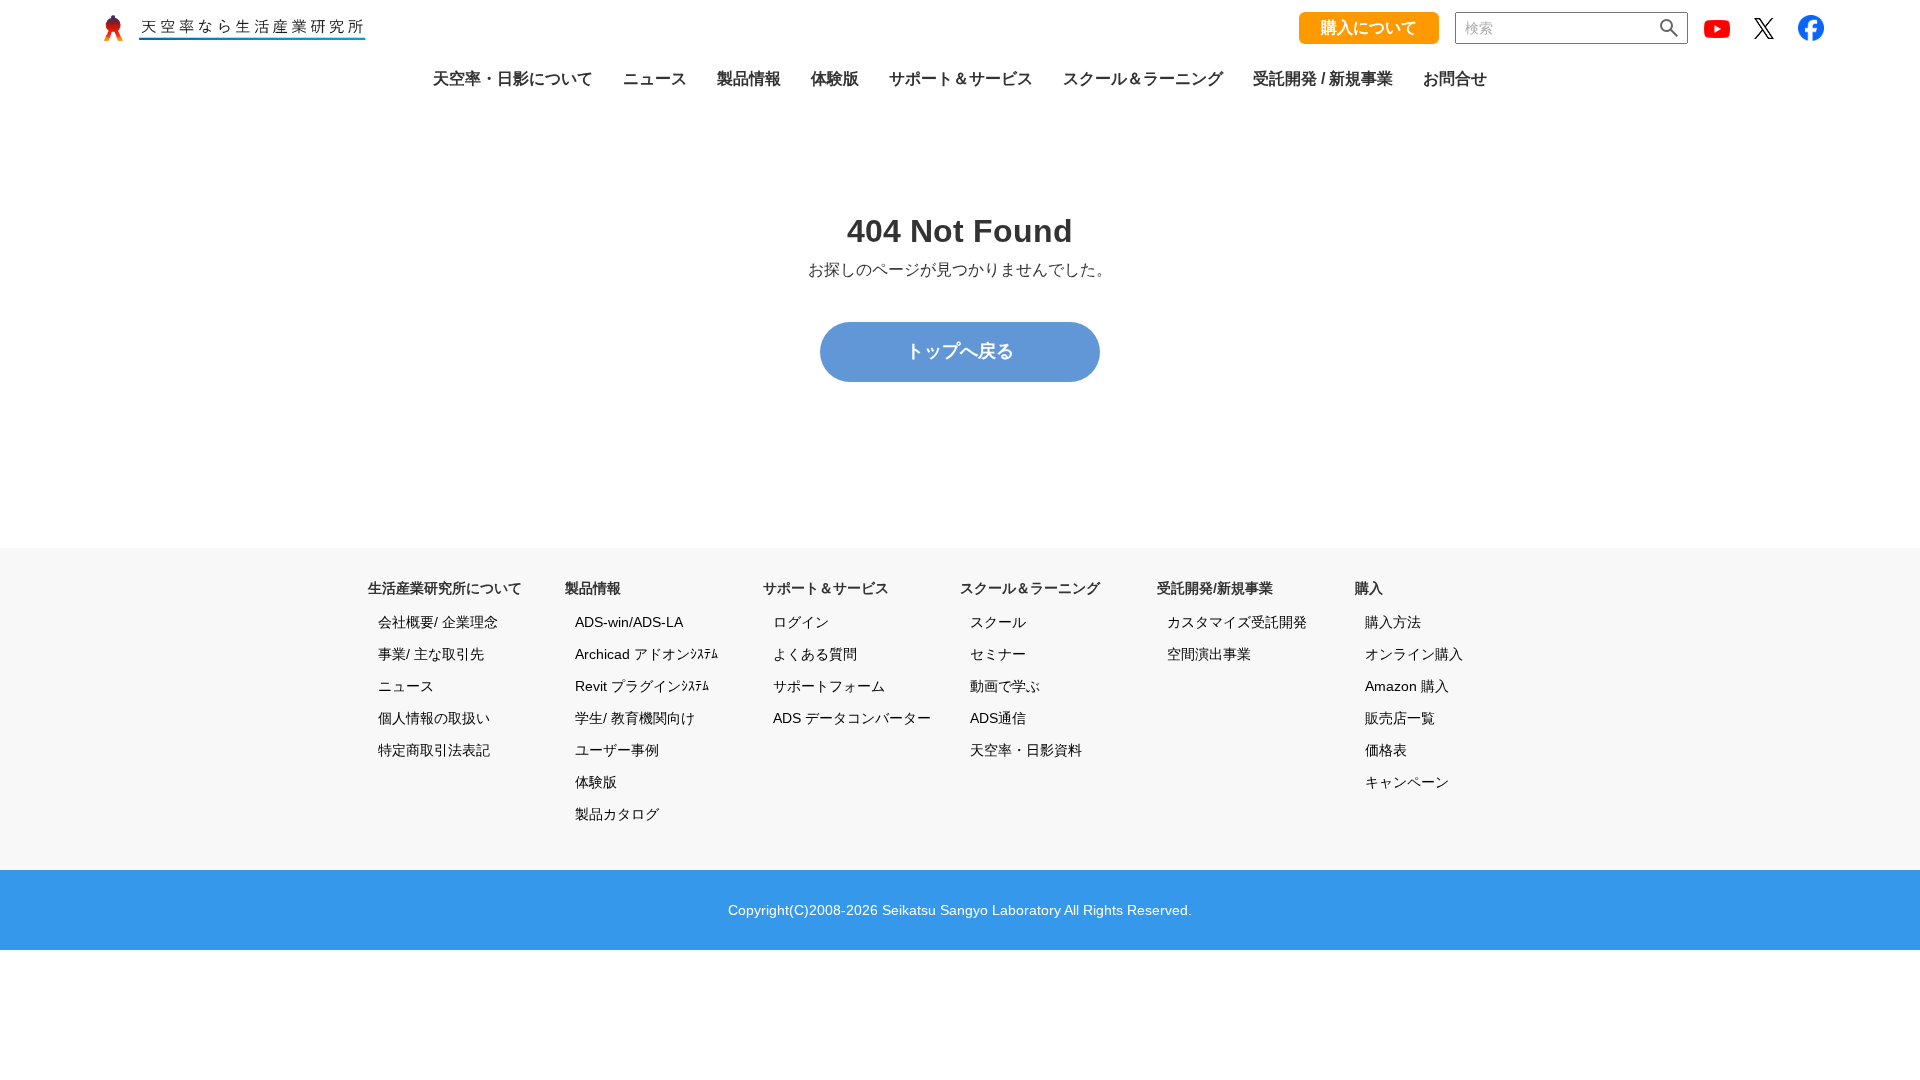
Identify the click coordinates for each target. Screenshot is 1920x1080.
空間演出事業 (1209, 654)
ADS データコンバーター (852, 718)
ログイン (801, 622)
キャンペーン (1407, 782)
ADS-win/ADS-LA (629, 622)
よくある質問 (815, 654)
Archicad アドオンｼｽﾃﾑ (646, 654)
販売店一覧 (1400, 718)
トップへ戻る (960, 351)
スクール (998, 622)
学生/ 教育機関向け (635, 718)
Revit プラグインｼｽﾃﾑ (642, 686)
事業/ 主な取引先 (431, 654)
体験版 (596, 782)
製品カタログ (617, 814)
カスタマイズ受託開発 (1237, 622)
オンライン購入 (1414, 654)
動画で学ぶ (1005, 686)
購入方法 (1393, 622)
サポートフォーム (829, 686)
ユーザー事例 (617, 750)
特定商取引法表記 (434, 750)
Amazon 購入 (1407, 686)
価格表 (1386, 750)
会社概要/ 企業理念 (438, 622)
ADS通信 (998, 718)
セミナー (998, 654)
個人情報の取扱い (434, 718)
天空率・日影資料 (1026, 750)
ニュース (406, 686)
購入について (1369, 27)
